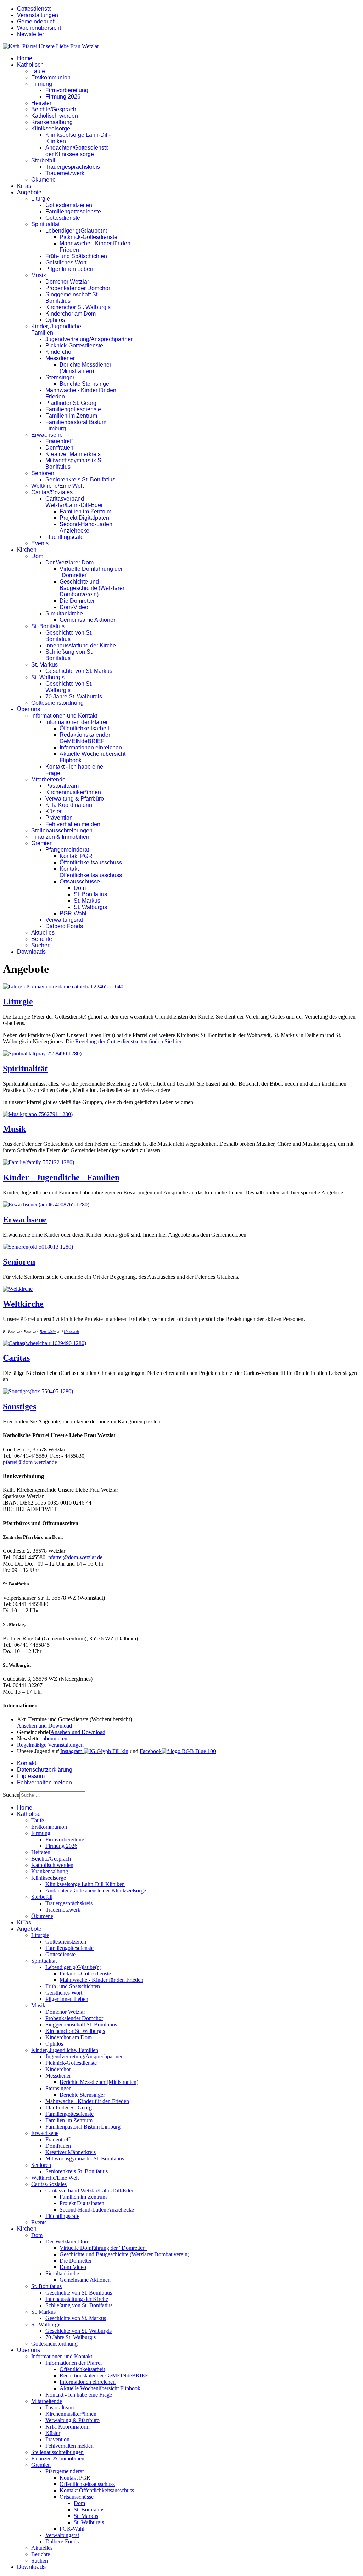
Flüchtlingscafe (65, 537)
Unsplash (71, 1332)
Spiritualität (45, 224)
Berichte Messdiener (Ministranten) (85, 368)
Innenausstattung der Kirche (81, 645)
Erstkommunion (51, 77)
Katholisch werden (55, 116)
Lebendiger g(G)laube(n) (76, 231)
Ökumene (43, 180)
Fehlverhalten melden (73, 824)
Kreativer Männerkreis (73, 454)
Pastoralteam (62, 786)
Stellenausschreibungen (62, 830)
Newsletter (30, 34)
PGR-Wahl (73, 913)
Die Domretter (77, 601)
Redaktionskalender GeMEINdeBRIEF (85, 738)
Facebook (151, 1751)
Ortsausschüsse (80, 882)
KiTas (24, 186)
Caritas (16, 1358)
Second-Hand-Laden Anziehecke (86, 527)
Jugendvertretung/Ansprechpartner (89, 339)
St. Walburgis (48, 677)
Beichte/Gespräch (54, 109)
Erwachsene (47, 435)
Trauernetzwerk (65, 173)
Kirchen (27, 550)
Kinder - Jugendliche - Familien (61, 1177)
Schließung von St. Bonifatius (69, 655)
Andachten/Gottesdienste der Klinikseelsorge (77, 151)
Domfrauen (59, 448)
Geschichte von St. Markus (79, 671)
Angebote (29, 192)
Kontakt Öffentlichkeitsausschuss (91, 872)
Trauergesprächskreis (73, 167)
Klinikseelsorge (51, 129)
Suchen (41, 945)
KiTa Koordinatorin (69, 805)
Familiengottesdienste (73, 211)
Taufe (38, 71)
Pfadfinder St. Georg (71, 403)
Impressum (31, 1776)
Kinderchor (59, 352)
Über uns (29, 709)
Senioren (43, 473)
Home (25, 58)
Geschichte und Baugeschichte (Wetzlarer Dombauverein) (92, 588)
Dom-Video (74, 607)
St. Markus (44, 665)
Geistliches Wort (66, 263)
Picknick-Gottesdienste (88, 237)
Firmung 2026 (63, 97)
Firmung (42, 84)
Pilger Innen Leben (69, 269)
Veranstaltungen (38, 15)
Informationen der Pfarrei (76, 722)
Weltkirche (23, 1304)
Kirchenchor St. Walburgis (78, 307)
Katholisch (30, 65)
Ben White (48, 1332)
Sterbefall (43, 160)
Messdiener (60, 358)
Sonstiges (19, 1406)
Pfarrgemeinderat (67, 850)
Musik (39, 275)
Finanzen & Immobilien (60, 837)
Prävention (59, 818)
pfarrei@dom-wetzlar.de (30, 1462)
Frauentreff (59, 441)
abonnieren (55, 1738)
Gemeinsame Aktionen (88, 620)
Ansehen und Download (44, 1726)
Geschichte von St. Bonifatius (69, 636)
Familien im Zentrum (71, 416)
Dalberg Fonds (64, 926)
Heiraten (42, 103)
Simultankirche (64, 614)
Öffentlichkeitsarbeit (84, 728)
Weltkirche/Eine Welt (57, 486)
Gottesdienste (34, 9)
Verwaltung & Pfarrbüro (75, 799)
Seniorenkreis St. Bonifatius (80, 479)
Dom (37, 556)
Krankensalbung (52, 122)
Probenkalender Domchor (78, 288)
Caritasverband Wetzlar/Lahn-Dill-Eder (74, 502)
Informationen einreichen (91, 748)
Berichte (42, 939)
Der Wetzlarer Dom (69, 562)
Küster (54, 811)
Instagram (72, 1751)
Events (40, 543)
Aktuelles (43, 933)
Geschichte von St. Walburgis (69, 687)
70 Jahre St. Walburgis (74, 696)
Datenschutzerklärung (45, 1770)
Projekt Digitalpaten (84, 518)
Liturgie (41, 199)
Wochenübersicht (39, 28)
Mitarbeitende (48, 779)
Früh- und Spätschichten (76, 256)
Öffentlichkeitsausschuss (91, 862)
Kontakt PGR (76, 856)
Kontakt (27, 1763)
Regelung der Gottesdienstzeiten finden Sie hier (128, 1041)
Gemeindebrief (36, 21)
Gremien (42, 843)
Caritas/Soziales (52, 492)
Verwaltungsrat (64, 920)
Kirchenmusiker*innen (73, 792)
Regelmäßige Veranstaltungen (50, 1745)
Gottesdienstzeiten (69, 205)
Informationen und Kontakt (64, 716)
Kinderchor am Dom (71, 314)
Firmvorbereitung (67, 90)
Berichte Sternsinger (85, 384)
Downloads (31, 952)
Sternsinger (60, 377)
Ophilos (55, 320)
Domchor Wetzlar (67, 282)
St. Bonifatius (48, 626)
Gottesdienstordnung (57, 703)
